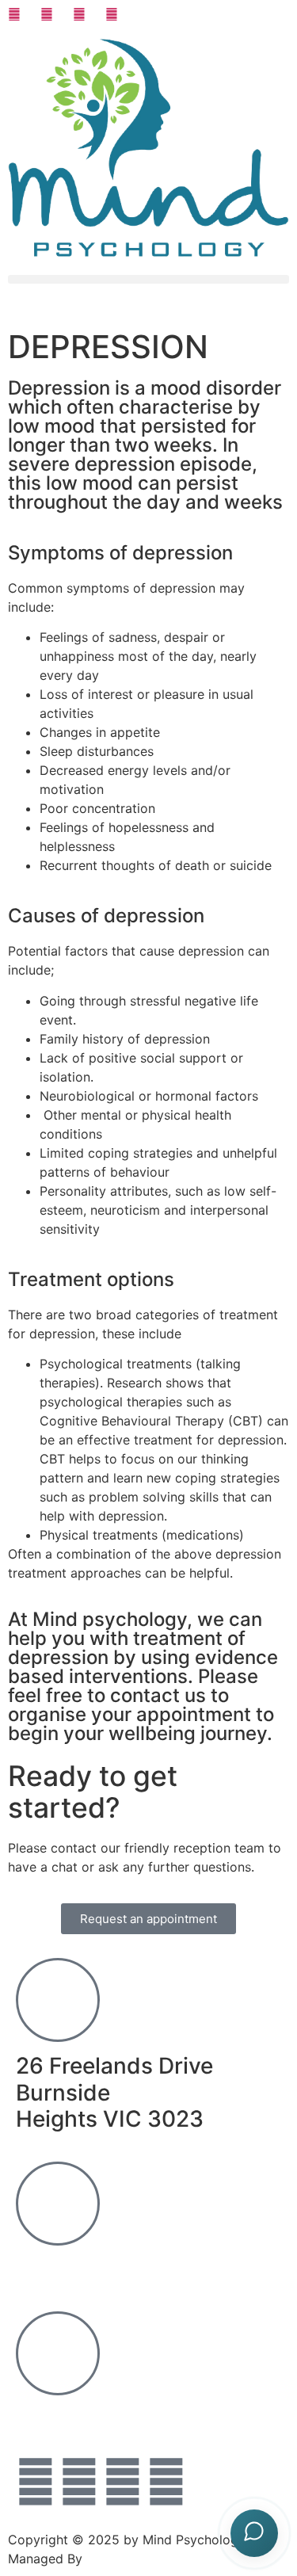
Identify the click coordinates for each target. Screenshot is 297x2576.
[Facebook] (166, 2482)
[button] (148, 279)
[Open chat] (254, 2533)
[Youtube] (123, 2482)
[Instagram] (36, 2482)
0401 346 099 (91, 2269)
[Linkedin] (79, 2482)
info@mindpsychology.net (154, 2419)
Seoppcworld (126, 2559)
